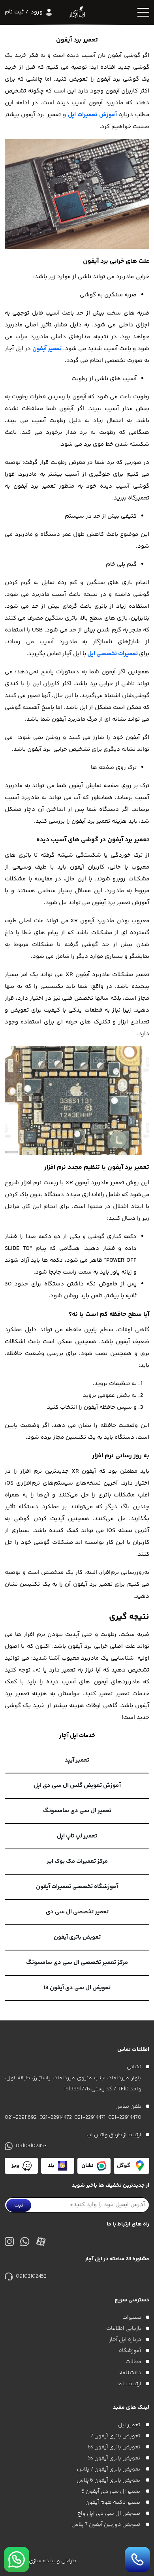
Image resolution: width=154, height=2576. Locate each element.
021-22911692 (21, 2118)
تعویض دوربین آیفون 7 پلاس (106, 2525)
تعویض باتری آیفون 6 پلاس (109, 2480)
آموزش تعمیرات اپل (92, 115)
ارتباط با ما (129, 2384)
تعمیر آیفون (47, 349)
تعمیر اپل (130, 2425)
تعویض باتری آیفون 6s (115, 2447)
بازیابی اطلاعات (124, 2329)
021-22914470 (125, 2118)
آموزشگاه (130, 2351)
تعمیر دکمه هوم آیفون (113, 2503)
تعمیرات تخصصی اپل (113, 654)
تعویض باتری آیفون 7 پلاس (109, 2469)
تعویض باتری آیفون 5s (115, 2458)
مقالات (133, 2362)
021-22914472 (56, 2118)
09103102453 (31, 2146)
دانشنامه (130, 2373)
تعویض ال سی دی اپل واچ (109, 2514)
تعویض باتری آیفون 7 (116, 2436)
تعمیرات (132, 2318)
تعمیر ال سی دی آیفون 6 (111, 2491)
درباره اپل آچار (125, 2340)
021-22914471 (90, 2118)
